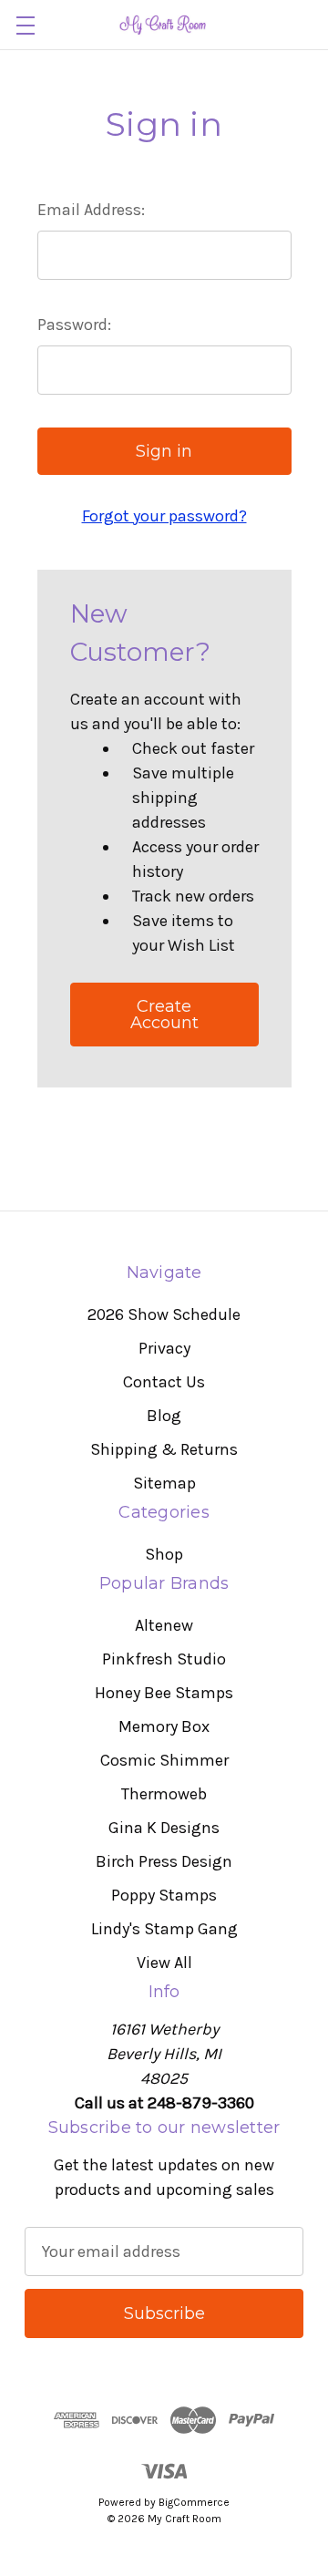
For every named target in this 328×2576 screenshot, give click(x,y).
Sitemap (164, 1483)
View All (164, 1963)
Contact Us (164, 1382)
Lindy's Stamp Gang (164, 1929)
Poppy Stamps (164, 1895)
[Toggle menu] (25, 25)
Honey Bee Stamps (164, 1693)
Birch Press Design (164, 1861)
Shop (164, 1554)
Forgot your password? (164, 516)
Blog (164, 1416)
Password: (74, 325)
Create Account (164, 1015)
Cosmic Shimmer (164, 1760)
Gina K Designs (164, 1828)
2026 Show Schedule (164, 1314)
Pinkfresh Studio (164, 1659)
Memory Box (164, 1726)
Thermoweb (164, 1794)
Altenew (164, 1625)
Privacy (164, 1348)
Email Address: (91, 210)
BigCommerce (194, 2502)
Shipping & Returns (164, 1449)
